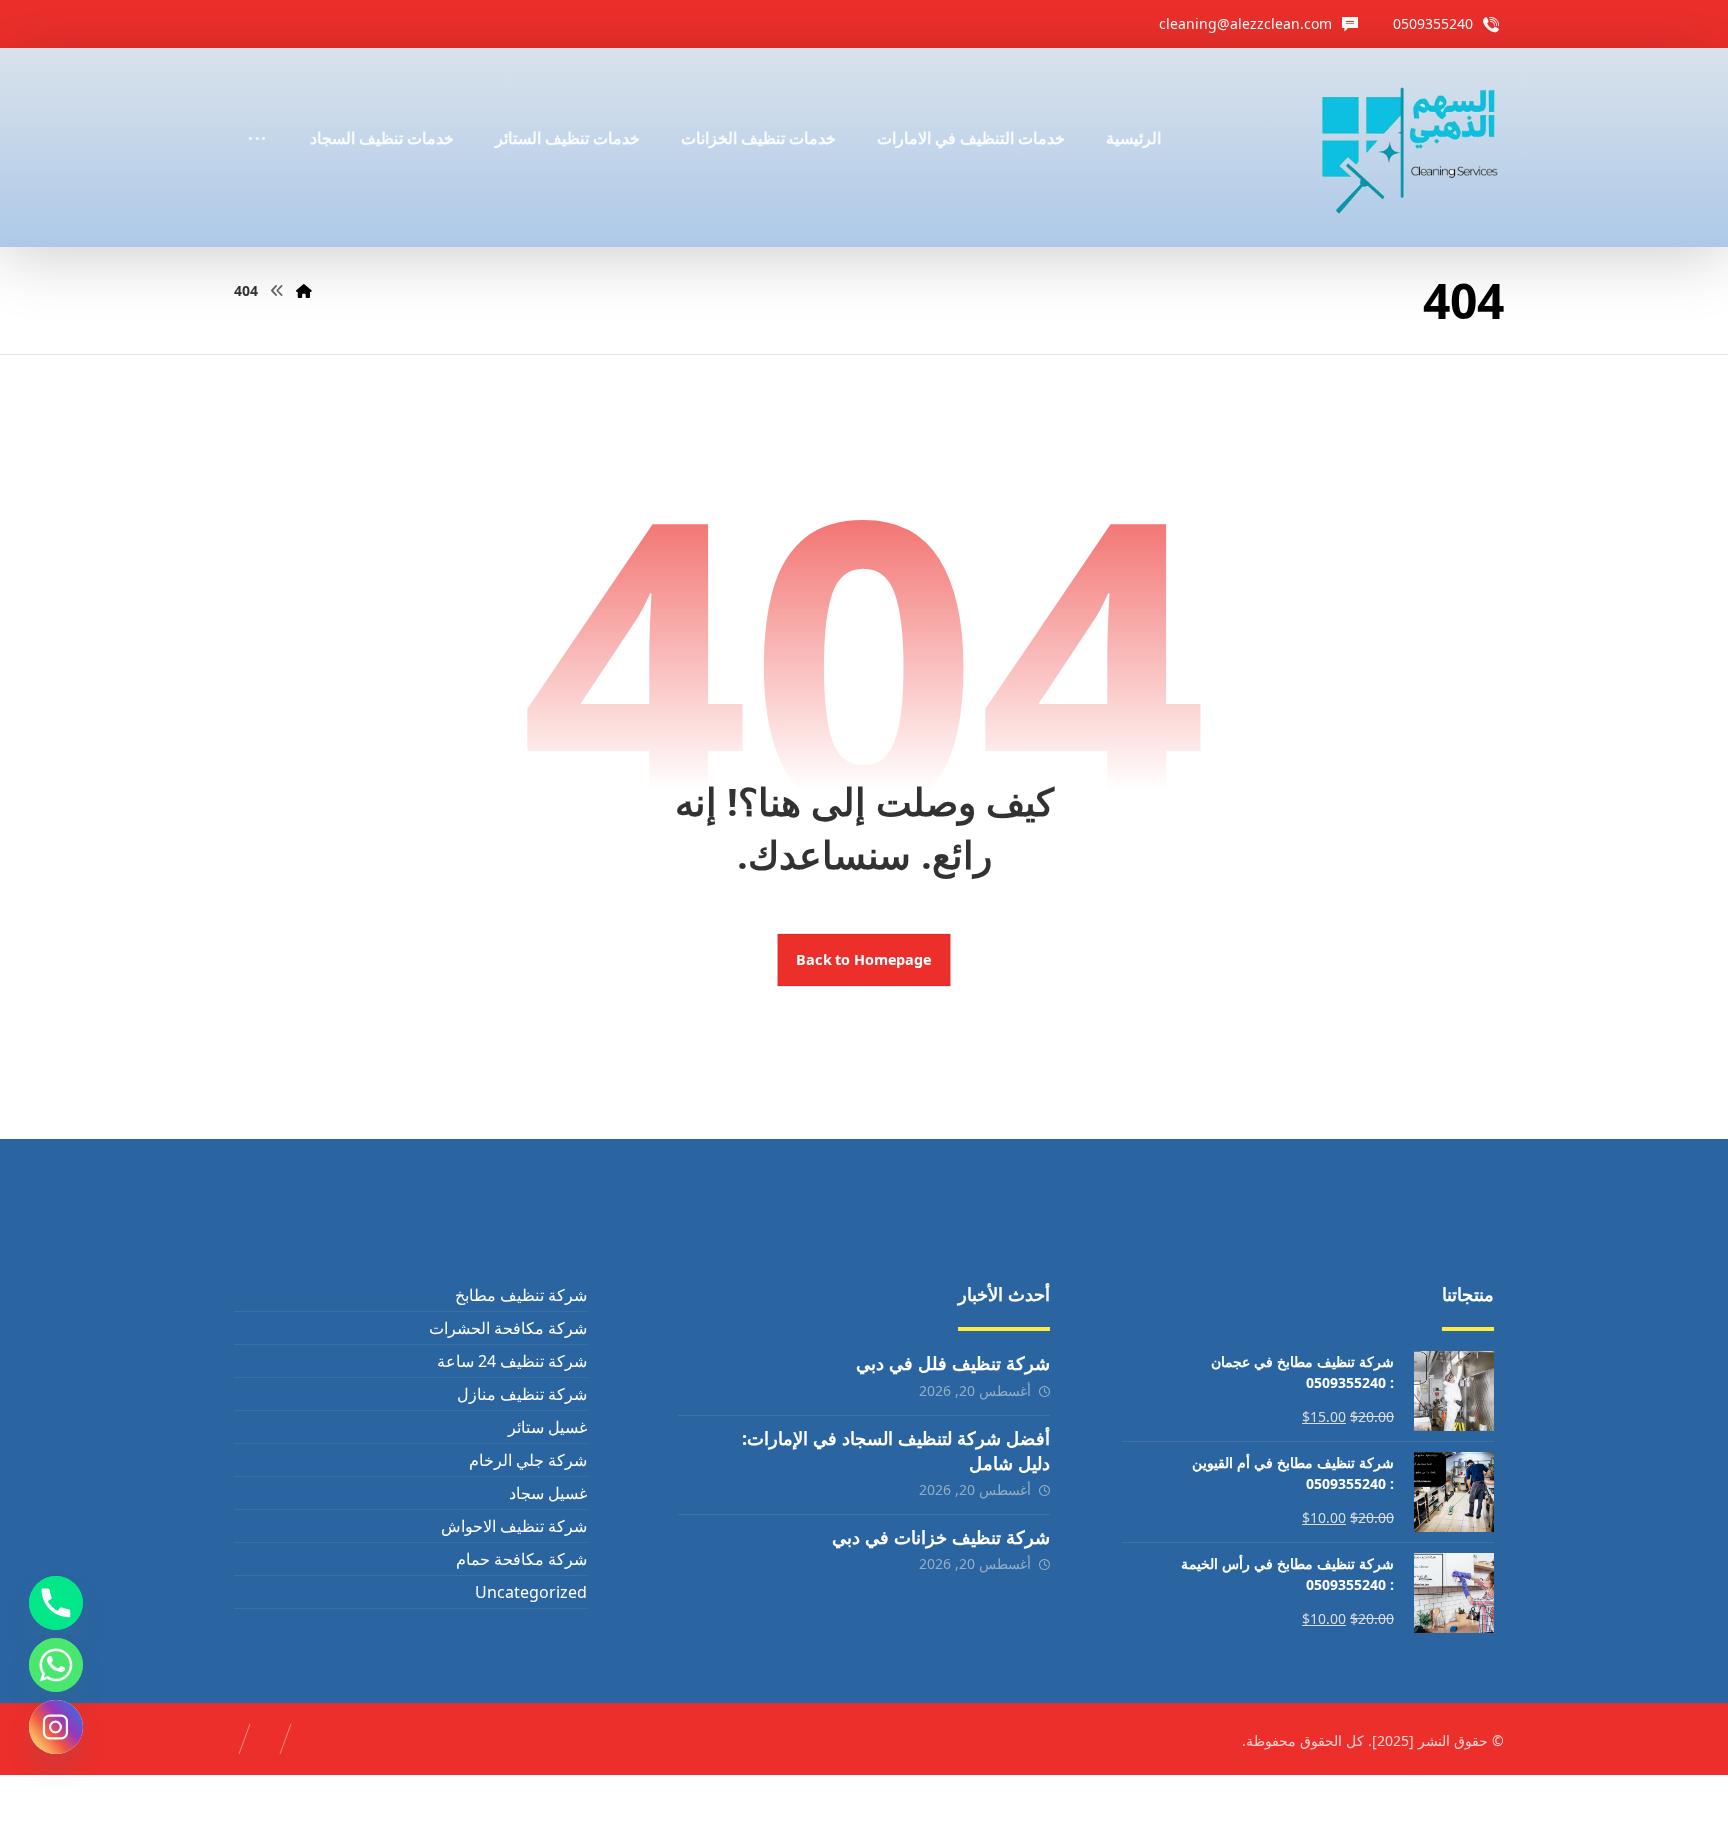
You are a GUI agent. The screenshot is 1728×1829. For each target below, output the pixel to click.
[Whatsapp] (56, 1665)
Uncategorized (530, 1592)
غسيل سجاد (547, 1493)
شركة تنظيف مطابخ (520, 1295)
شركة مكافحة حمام (521, 1559)
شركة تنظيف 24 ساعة (511, 1361)
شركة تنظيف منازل (521, 1394)
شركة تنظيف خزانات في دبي (941, 1537)
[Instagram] (56, 1727)
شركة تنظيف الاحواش (513, 1526)
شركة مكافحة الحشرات (507, 1328)
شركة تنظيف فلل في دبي (953, 1363)
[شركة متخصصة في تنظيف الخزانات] (1411, 147)
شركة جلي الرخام (527, 1460)
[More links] (257, 111)
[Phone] (56, 1603)
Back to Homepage (864, 960)
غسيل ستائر (547, 1427)
